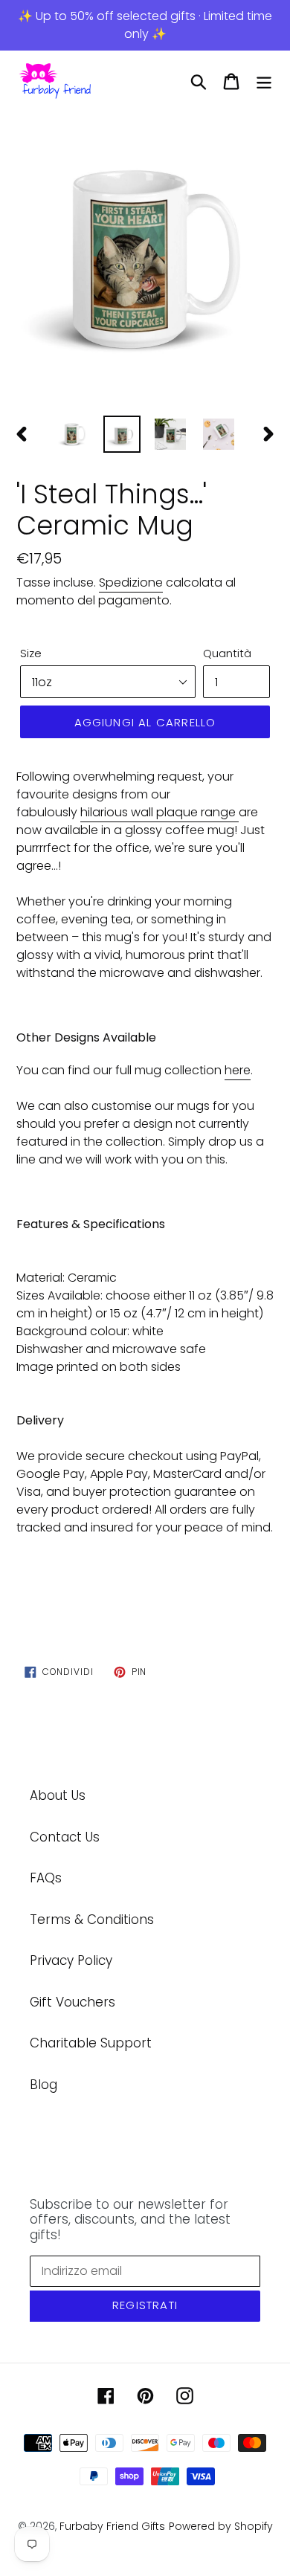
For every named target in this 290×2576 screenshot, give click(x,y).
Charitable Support (91, 2043)
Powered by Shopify (221, 2526)
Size (31, 653)
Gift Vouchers (72, 2002)
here (238, 1070)
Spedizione (131, 582)
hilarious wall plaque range (158, 812)
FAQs (46, 1878)
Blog (43, 2085)
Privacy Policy (71, 1960)
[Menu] (264, 82)
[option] (145, 259)
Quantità (227, 653)
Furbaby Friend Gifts (112, 2526)
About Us (58, 1795)
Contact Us (65, 1837)
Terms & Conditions (92, 1920)
